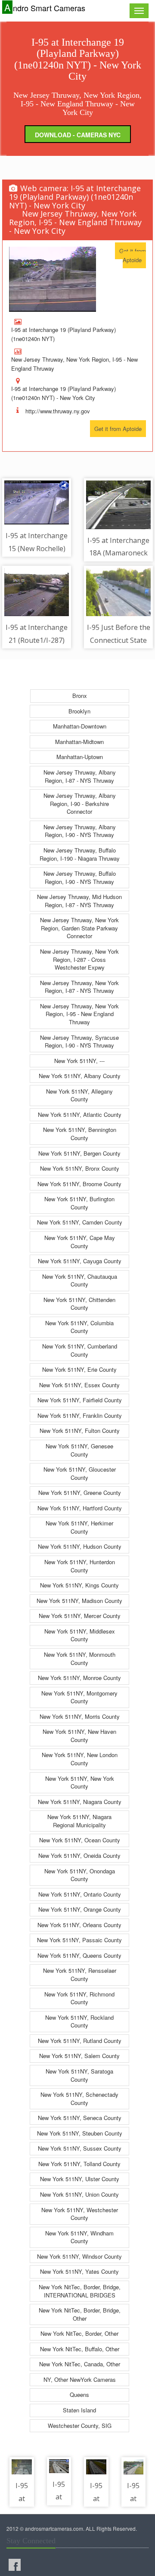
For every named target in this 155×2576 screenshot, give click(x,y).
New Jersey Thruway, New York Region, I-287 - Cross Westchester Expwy (79, 959)
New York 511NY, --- (79, 1061)
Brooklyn (79, 711)
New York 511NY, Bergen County (79, 1153)
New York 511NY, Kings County (79, 1585)
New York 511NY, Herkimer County (79, 1527)
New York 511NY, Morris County (80, 1716)
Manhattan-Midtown (79, 742)
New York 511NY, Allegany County (79, 1095)
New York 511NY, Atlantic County (80, 1114)
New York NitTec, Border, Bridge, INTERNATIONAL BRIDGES (80, 2291)
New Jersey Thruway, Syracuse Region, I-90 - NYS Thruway (79, 1042)
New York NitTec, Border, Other (79, 2333)
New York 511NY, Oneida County (79, 1855)
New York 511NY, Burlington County (79, 1203)
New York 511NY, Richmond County (79, 1998)
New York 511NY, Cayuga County (80, 1261)
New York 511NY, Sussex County (80, 2148)
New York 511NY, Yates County (79, 2271)
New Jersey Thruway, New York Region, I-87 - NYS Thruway (79, 987)
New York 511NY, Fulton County (80, 1431)
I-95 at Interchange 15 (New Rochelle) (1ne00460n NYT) (37, 548)
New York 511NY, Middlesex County (80, 1635)
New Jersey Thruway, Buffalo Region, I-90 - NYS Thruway (80, 877)
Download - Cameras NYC (78, 135)
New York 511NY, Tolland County (79, 2164)
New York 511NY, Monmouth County (80, 1658)
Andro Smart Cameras (45, 8)
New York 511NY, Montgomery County (79, 1697)
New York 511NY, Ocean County (80, 1840)
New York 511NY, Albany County (80, 1076)
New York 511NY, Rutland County (80, 2041)
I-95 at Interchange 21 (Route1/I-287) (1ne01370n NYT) (37, 640)
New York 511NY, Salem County (79, 2056)
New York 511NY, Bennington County (80, 1134)
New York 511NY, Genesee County (79, 1450)
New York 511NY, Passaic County (79, 1940)
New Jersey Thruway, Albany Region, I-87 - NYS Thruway (80, 776)
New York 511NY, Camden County (80, 1222)
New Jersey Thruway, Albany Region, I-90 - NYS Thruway (80, 831)
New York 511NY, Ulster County (80, 2179)
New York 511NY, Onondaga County (80, 1875)
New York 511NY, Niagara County (80, 1802)
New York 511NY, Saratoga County (79, 2075)
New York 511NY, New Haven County (79, 1736)
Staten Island (79, 2410)
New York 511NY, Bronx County (80, 1168)
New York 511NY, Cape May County (80, 1242)
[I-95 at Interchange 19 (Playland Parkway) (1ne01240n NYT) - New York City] (53, 279)
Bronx (80, 696)
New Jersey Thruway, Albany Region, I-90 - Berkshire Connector (80, 803)
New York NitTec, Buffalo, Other (80, 2349)
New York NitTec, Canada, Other (80, 2364)
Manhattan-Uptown (80, 757)
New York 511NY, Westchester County (80, 2214)
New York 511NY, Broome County (79, 1184)
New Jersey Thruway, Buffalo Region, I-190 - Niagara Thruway (80, 854)
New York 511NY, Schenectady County (79, 2099)
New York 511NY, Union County (79, 2194)
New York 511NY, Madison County (79, 1601)
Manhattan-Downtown (80, 726)
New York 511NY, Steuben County (80, 2133)
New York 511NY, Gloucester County (80, 1473)
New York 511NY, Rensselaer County (80, 1975)
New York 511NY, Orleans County (79, 1925)
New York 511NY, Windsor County (79, 2256)
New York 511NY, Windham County (79, 2237)
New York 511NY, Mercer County (80, 1616)
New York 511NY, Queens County (79, 1955)
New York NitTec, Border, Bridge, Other (80, 2314)
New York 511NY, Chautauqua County (80, 1280)
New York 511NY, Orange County (80, 1909)
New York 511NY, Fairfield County (80, 1400)
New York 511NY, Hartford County (80, 1508)
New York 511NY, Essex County (79, 1385)
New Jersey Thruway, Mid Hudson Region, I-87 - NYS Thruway (79, 901)
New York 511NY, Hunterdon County (80, 1566)
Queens (79, 2395)
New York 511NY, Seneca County (80, 2118)
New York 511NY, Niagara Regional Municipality (79, 1821)
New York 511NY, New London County (80, 1759)
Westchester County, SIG (80, 2426)
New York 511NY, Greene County (80, 1493)
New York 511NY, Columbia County (79, 1327)
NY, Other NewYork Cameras (80, 2379)
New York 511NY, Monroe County (79, 1678)
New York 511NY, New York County (80, 1782)
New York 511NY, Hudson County (80, 1546)
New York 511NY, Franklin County (80, 1415)
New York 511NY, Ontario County (80, 1894)
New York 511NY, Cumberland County (80, 1350)
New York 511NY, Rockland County (79, 2021)
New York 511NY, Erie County (79, 1369)
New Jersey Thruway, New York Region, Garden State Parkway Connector (79, 928)
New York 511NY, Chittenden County (79, 1304)
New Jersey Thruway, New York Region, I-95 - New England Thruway (79, 1014)
